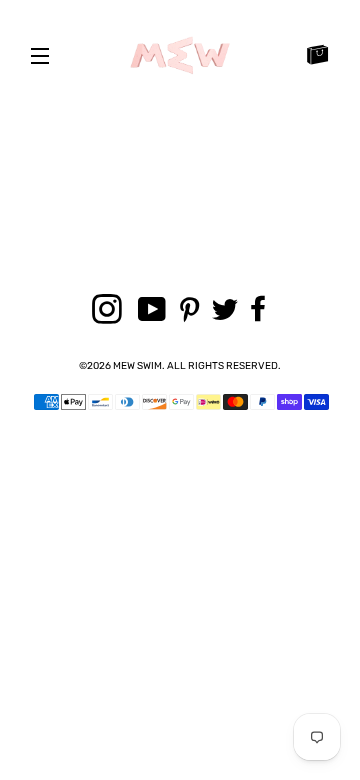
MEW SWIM (137, 366)
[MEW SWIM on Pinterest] (193, 311)
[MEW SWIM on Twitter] (228, 311)
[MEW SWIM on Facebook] (262, 310)
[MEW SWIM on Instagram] (110, 311)
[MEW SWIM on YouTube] (155, 311)
